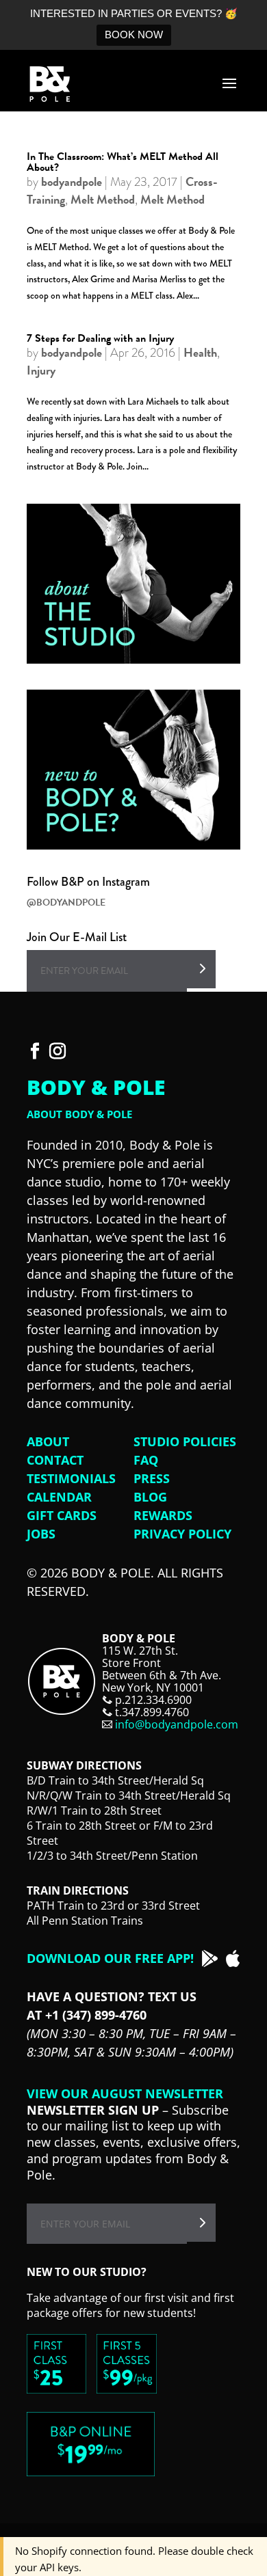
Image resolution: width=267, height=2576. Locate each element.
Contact (55, 1460)
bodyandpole (72, 181)
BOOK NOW (134, 35)
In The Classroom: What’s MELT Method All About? (123, 162)
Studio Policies (185, 1441)
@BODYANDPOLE (66, 903)
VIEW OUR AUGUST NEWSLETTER (125, 2093)
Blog (150, 1497)
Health (200, 352)
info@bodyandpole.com (177, 1724)
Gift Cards (62, 1515)
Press (152, 1478)
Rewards (163, 1515)
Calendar (59, 1497)
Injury (41, 370)
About (48, 1441)
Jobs (41, 1534)
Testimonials (71, 1478)
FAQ (146, 1460)
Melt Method (103, 199)
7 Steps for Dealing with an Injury (100, 338)
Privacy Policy (182, 1534)
